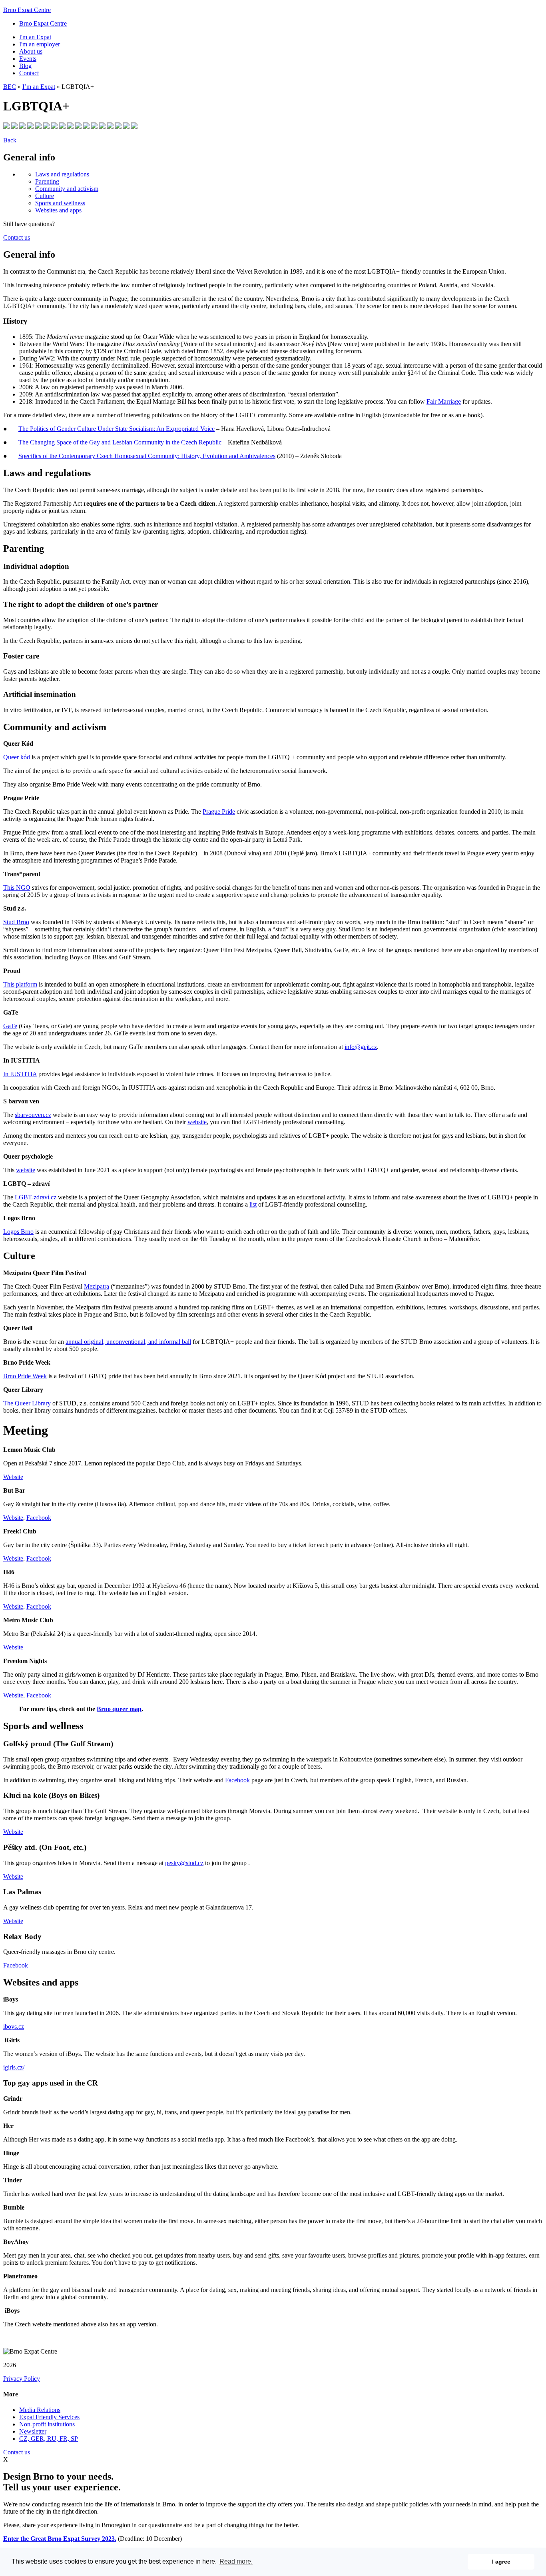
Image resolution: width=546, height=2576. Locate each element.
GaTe (10, 1026)
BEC (10, 87)
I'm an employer (40, 44)
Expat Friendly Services (49, 2417)
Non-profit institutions (47, 2424)
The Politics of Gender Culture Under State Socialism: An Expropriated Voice (117, 429)
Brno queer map (119, 1709)
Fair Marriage (444, 401)
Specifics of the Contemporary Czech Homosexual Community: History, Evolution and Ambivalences (147, 456)
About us (31, 51)
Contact (29, 73)
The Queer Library (27, 1403)
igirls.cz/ (14, 2067)
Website (13, 1477)
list (253, 1204)
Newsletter (33, 2431)
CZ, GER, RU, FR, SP (49, 2439)
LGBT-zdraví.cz (36, 1197)
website (197, 1122)
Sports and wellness (60, 203)
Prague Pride (219, 812)
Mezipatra (97, 1286)
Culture (45, 196)
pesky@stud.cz (184, 1863)
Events (28, 59)
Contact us (17, 237)
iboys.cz (14, 2027)
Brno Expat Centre (27, 10)
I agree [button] (501, 2562)
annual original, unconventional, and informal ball (128, 1342)
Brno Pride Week (25, 1376)
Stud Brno (16, 922)
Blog (25, 66)
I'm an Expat (35, 37)
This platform (20, 984)
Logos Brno (18, 1232)
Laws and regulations (62, 174)
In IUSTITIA (20, 1074)
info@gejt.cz (361, 1047)
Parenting (47, 181)
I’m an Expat (39, 87)
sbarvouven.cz (33, 1115)
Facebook (39, 1518)
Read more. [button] (236, 2561)
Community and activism (67, 189)
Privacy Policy (22, 2379)
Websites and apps (58, 210)
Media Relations (40, 2410)
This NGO (17, 888)
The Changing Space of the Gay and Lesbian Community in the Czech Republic (120, 442)
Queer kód (17, 757)
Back (10, 140)
